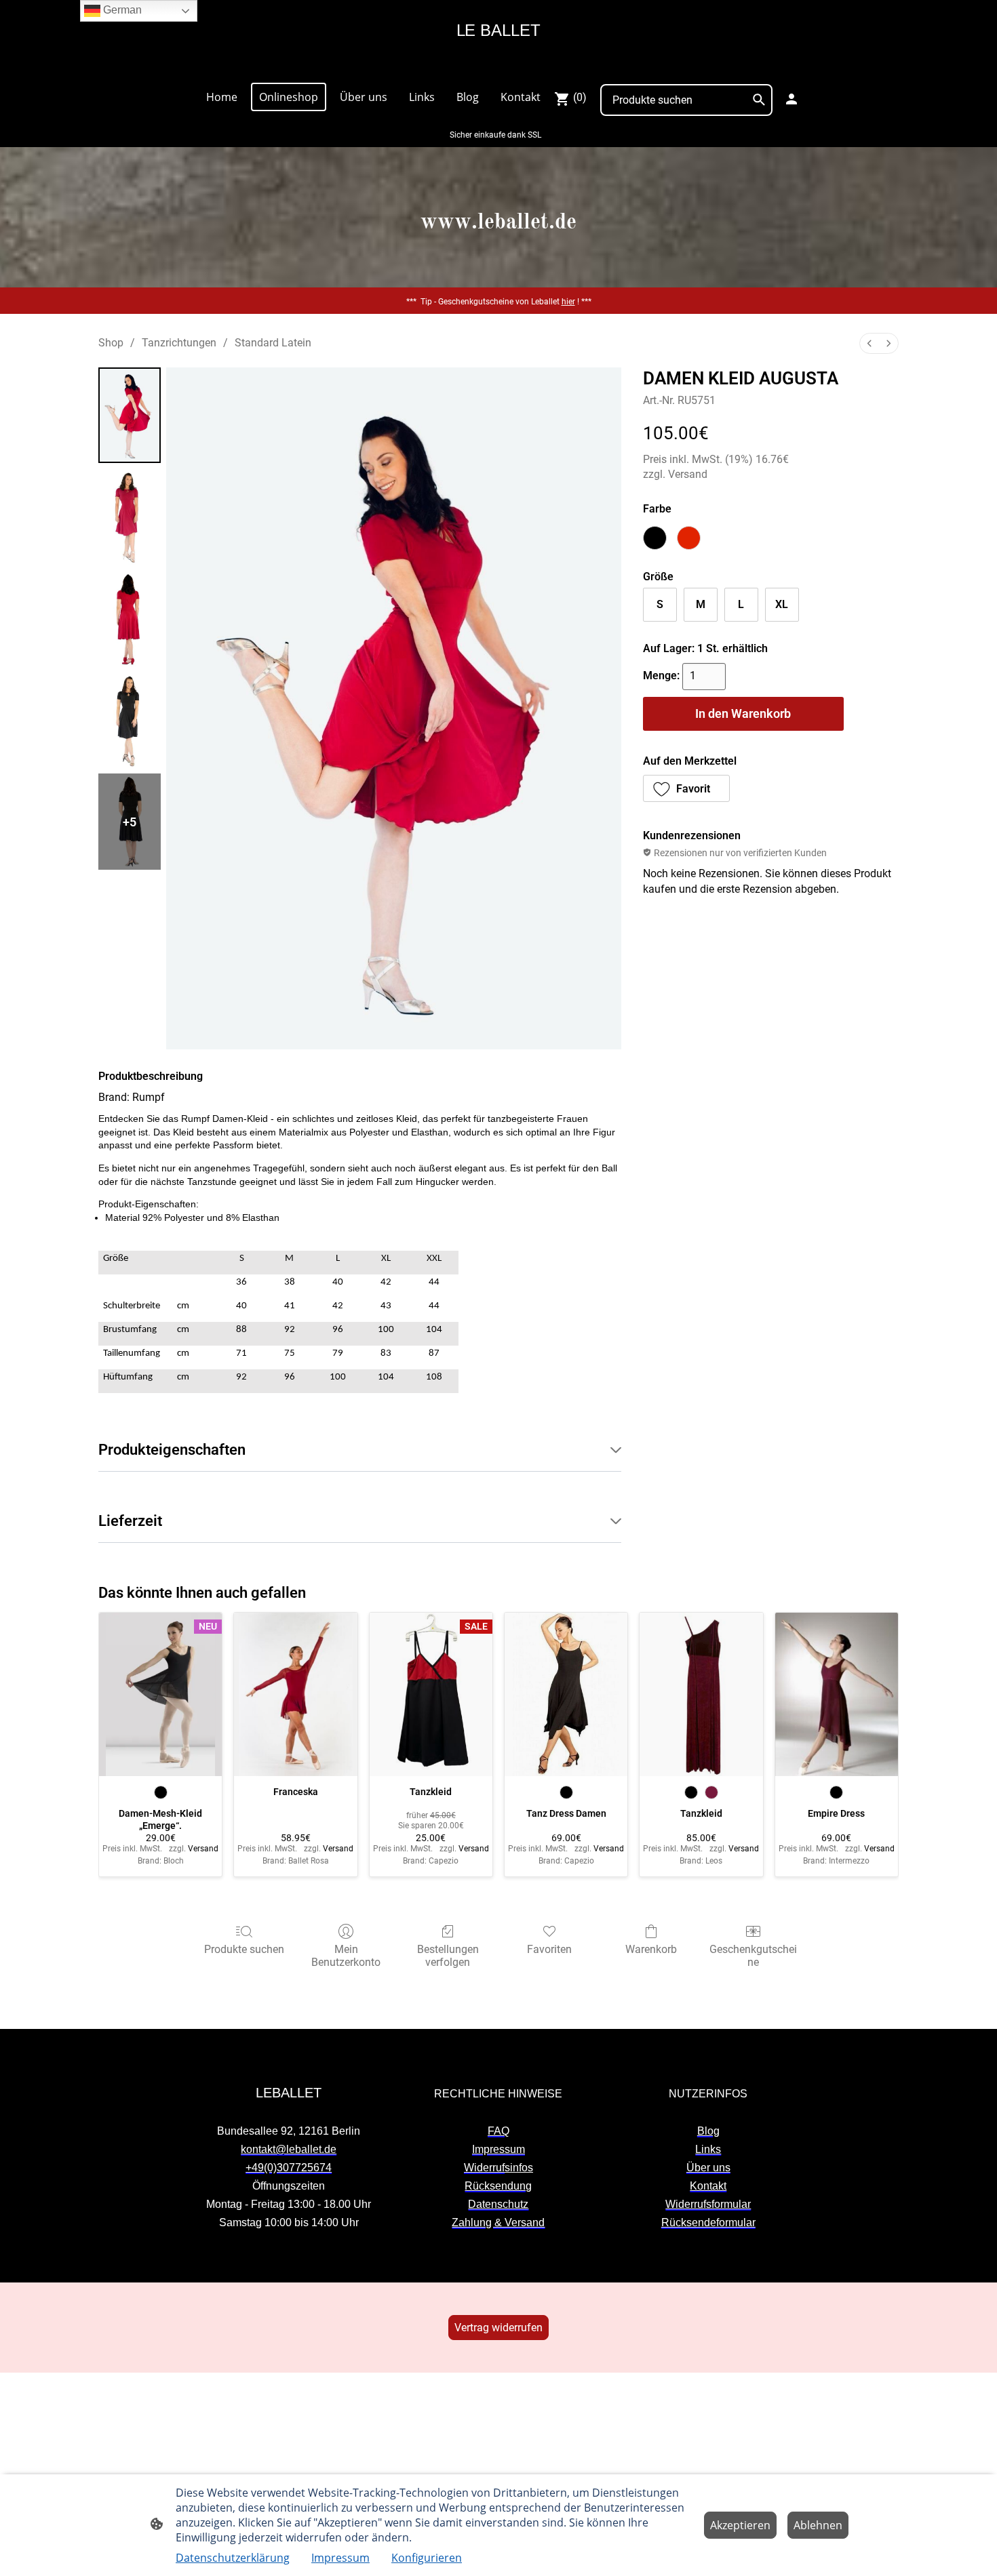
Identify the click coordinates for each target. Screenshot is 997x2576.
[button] (687, 788)
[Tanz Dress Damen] (566, 1695)
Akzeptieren (740, 2525)
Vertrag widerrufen (498, 2328)
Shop (111, 343)
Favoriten (549, 1949)
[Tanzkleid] (701, 1695)
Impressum (340, 2558)
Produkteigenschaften (172, 1450)
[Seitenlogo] (498, 65)
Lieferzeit (130, 1521)
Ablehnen (818, 2525)
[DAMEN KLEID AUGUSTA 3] (130, 720)
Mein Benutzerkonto (346, 1956)
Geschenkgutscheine (753, 1956)
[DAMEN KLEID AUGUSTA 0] (130, 416)
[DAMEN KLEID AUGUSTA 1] (130, 517)
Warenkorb (651, 1949)
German (121, 10)
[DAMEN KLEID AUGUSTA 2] (130, 618)
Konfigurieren (427, 2558)
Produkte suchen (244, 1949)
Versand (688, 474)
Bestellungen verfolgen (448, 1956)
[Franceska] (295, 1695)
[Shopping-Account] (791, 99)
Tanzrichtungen (179, 343)
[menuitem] (869, 343)
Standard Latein (273, 343)
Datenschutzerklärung (233, 2558)
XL (782, 604)
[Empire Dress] (837, 1695)
